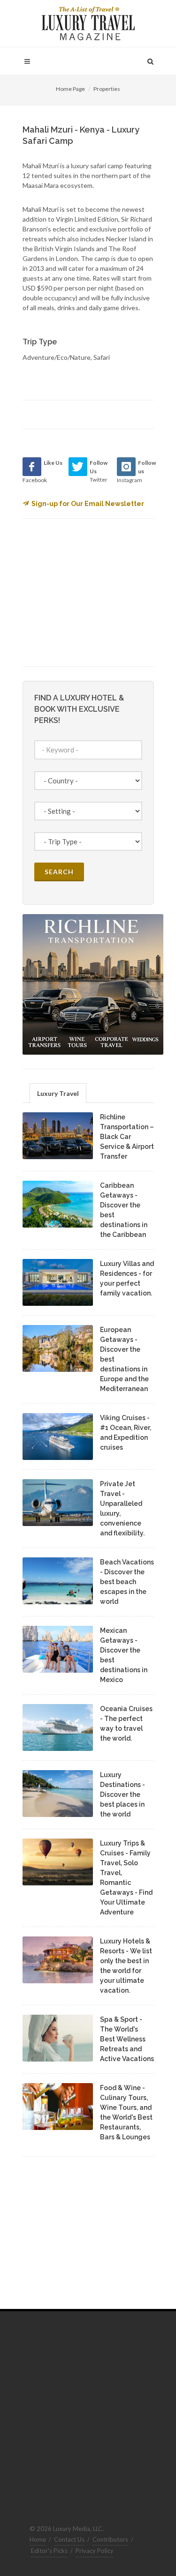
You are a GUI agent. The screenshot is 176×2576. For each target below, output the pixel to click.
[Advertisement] (93, 591)
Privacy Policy (95, 2551)
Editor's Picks (49, 2551)
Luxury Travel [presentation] (58, 1093)
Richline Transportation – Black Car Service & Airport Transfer (127, 1137)
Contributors (110, 2539)
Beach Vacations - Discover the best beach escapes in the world (127, 1582)
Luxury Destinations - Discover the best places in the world (122, 1794)
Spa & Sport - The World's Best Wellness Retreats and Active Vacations (127, 2039)
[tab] (58, 1093)
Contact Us (69, 2539)
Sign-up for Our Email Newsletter (88, 504)
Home (38, 2539)
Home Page (70, 89)
